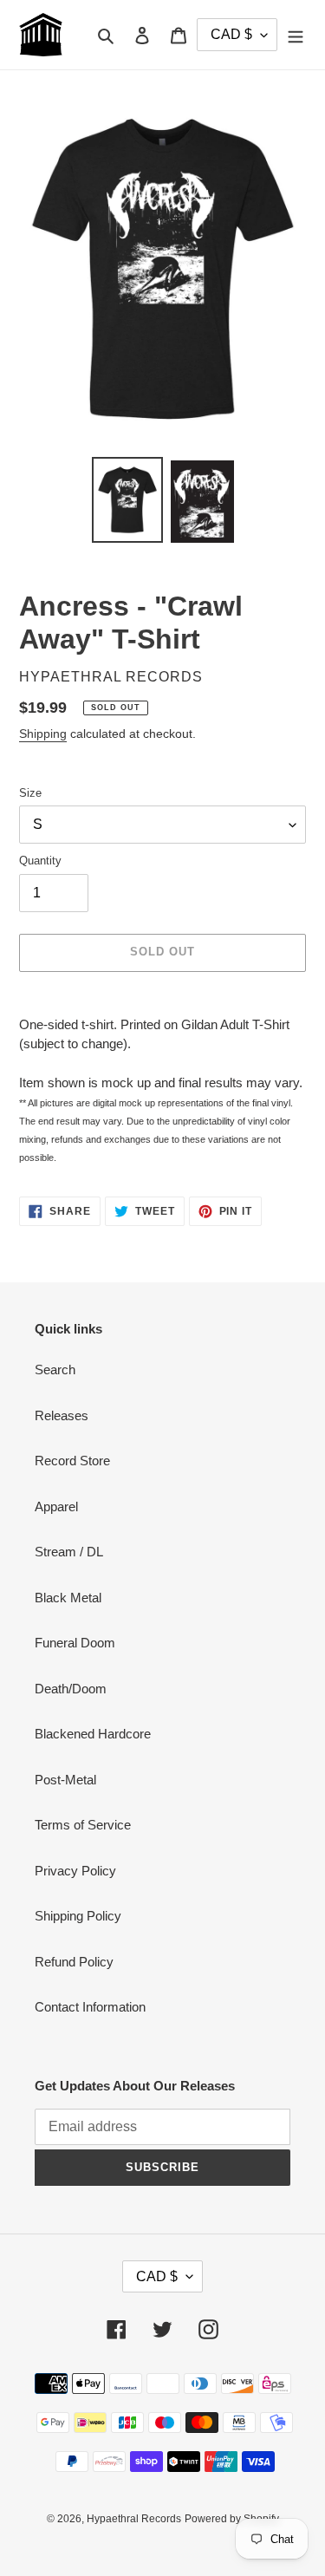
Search (55, 1370)
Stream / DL (69, 1552)
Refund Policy (74, 1962)
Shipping (43, 734)
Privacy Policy (75, 1871)
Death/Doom (71, 1689)
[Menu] (296, 35)
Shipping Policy (78, 1916)
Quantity (40, 861)
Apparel (56, 1506)
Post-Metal (65, 1780)
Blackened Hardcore (93, 1734)
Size (30, 793)
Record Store (72, 1461)
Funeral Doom (75, 1643)
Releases (62, 1415)
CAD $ (157, 2276)
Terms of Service (83, 1825)
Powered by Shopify (232, 2519)
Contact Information (90, 2007)
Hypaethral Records (134, 2519)
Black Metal (68, 1598)
